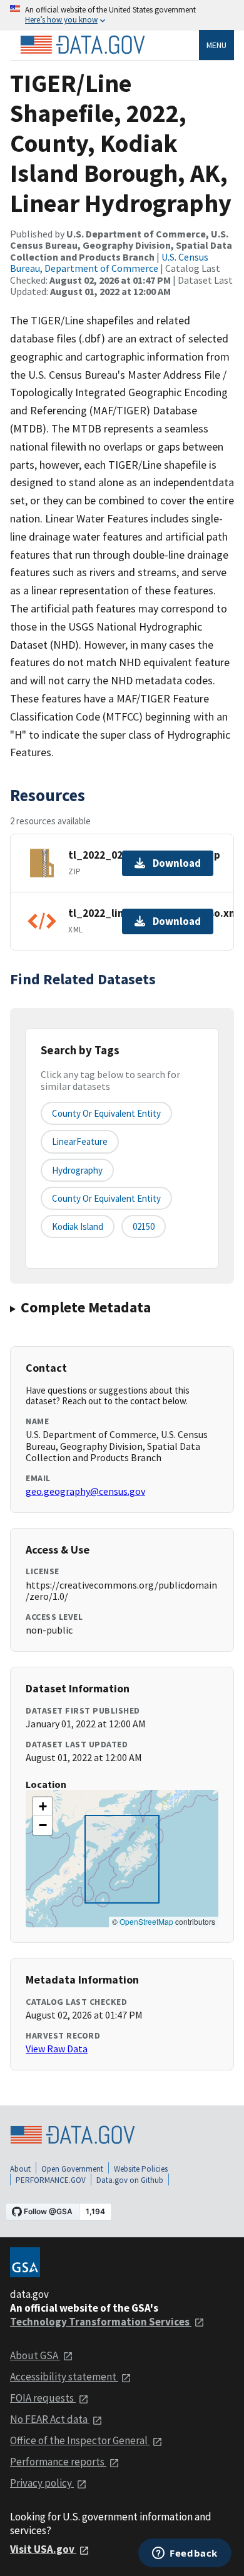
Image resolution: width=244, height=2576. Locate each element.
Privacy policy (42, 2483)
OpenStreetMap (146, 1921)
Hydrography (77, 1170)
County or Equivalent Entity (106, 1198)
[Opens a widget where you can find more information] (185, 2554)
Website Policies (141, 2169)
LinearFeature (80, 1141)
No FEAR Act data (50, 2419)
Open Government (72, 2169)
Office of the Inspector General (80, 2440)
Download (177, 863)
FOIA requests (43, 2398)
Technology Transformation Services (101, 2322)
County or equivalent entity (106, 1113)
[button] (43, 1807)
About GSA (35, 2355)
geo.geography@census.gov (85, 1491)
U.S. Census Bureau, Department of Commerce (109, 262)
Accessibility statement (64, 2377)
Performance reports (58, 2462)
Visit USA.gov (43, 2549)
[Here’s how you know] (122, 15)
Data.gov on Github (130, 2180)
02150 (144, 1226)
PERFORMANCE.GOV (51, 2180)
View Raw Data (57, 2049)
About (20, 2169)
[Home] (83, 45)
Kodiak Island (78, 1226)
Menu (216, 45)
